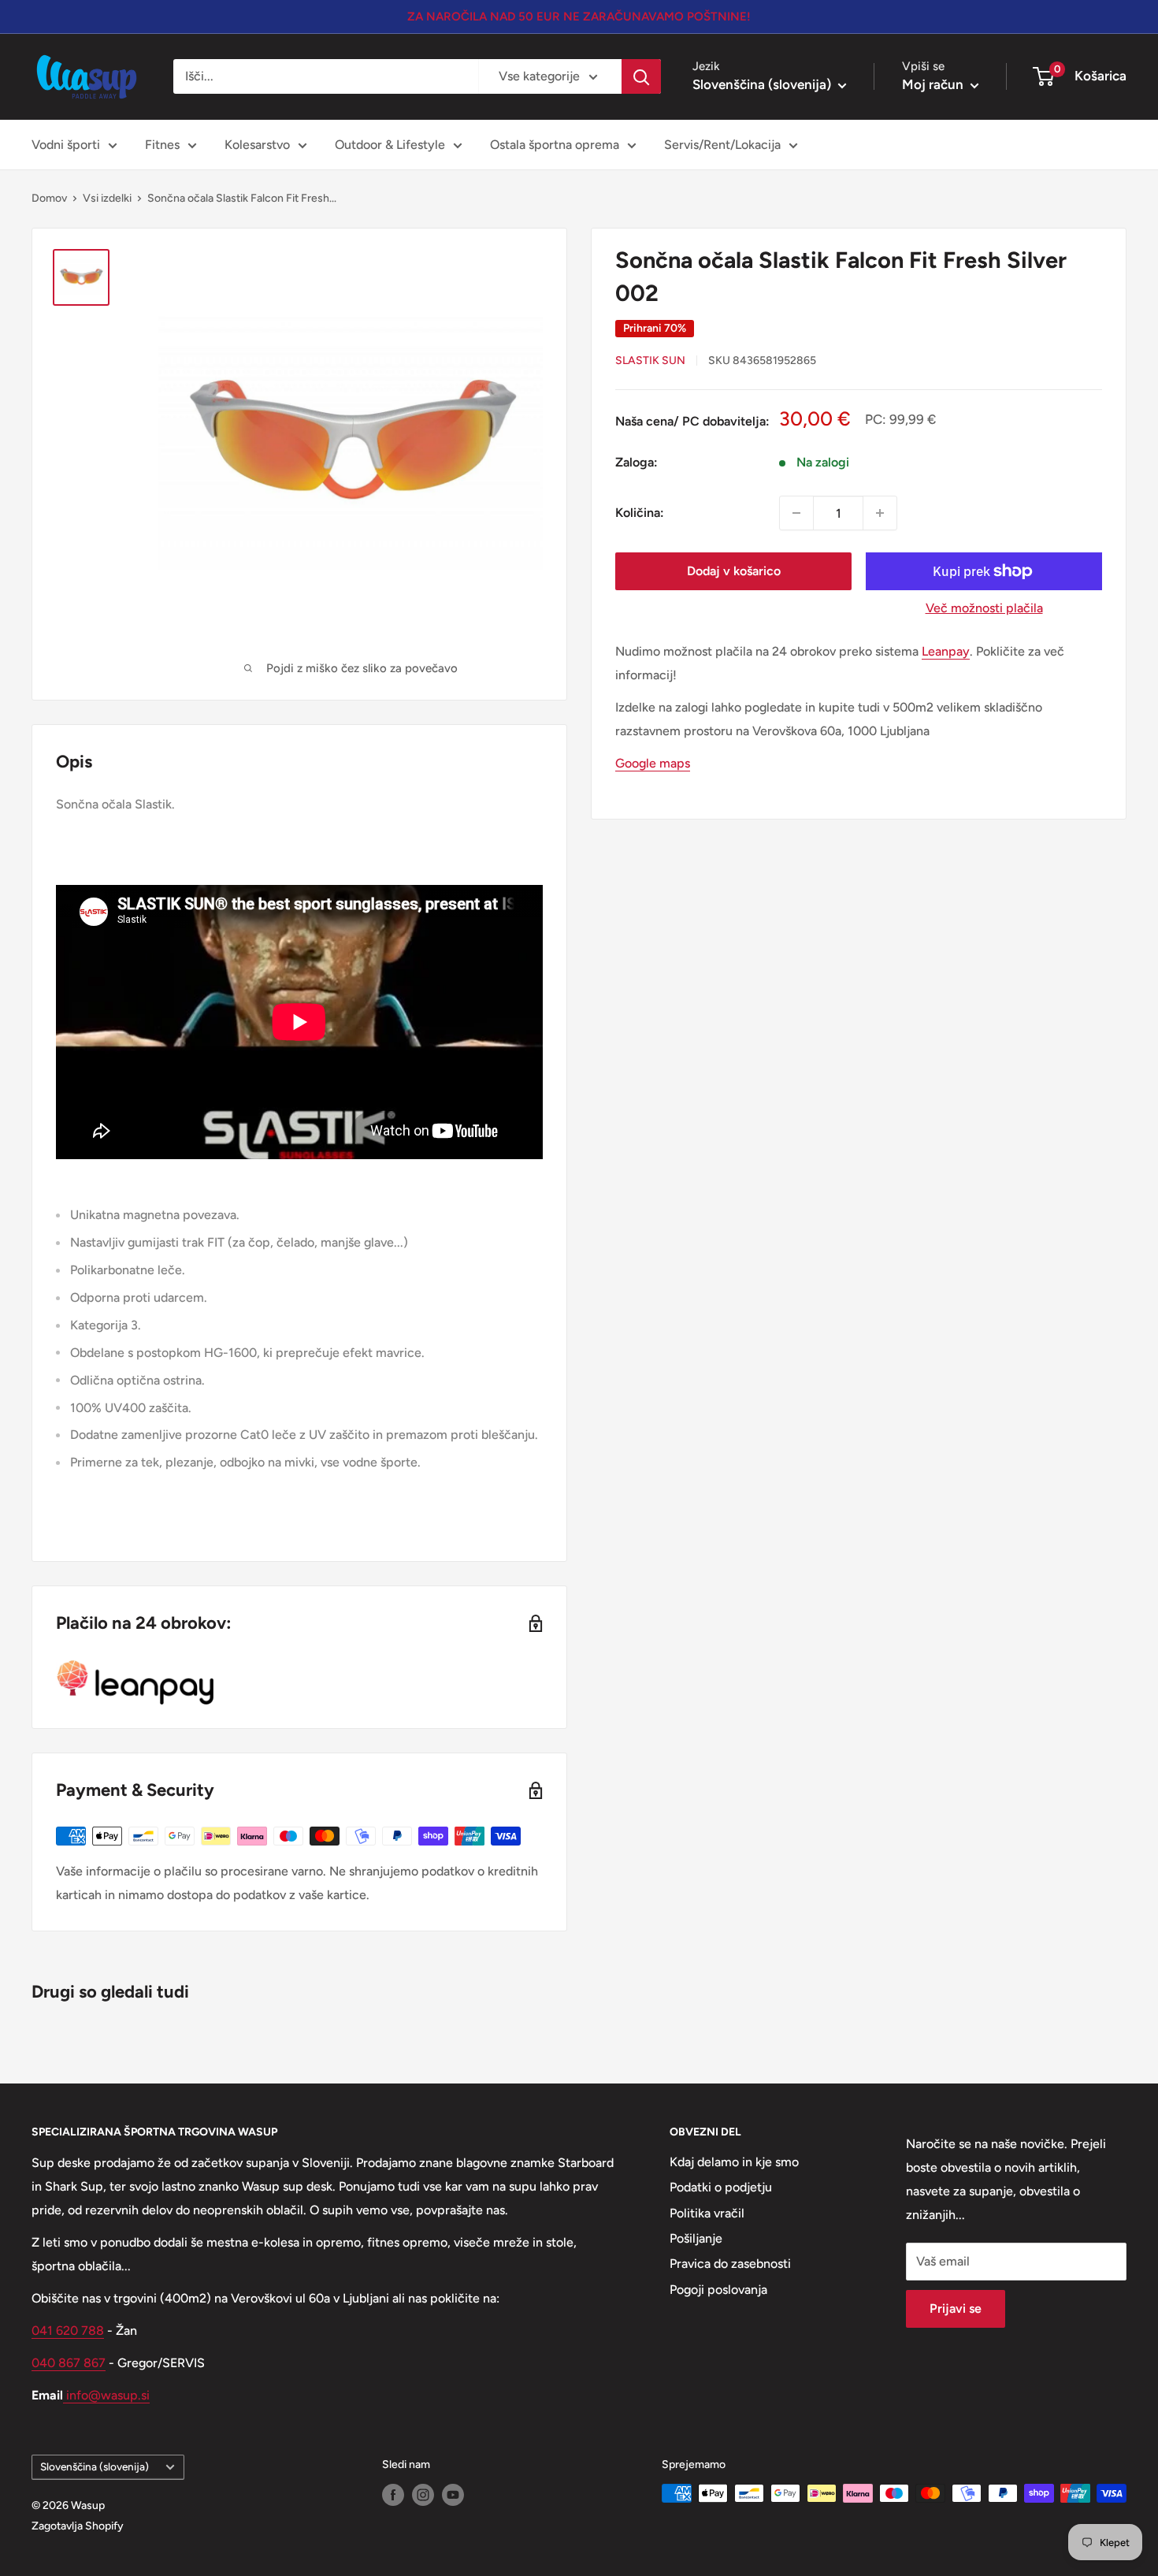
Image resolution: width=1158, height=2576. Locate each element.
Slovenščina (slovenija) (95, 2466)
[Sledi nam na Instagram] (423, 2495)
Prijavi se (956, 2308)
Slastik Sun (650, 361)
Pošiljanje (696, 2238)
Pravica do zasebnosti (730, 2264)
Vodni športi (66, 145)
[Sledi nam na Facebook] (393, 2495)
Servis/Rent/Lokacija (722, 145)
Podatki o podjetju (721, 2187)
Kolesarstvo (257, 145)
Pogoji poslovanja (718, 2290)
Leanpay (946, 651)
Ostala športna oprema (555, 145)
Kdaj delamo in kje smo (734, 2162)
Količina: (640, 513)
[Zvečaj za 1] (880, 513)
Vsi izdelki (107, 198)
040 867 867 (69, 2363)
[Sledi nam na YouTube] (453, 2495)
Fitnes (162, 145)
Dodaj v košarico (734, 571)
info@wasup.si (106, 2395)
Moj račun (934, 84)
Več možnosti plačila (984, 608)
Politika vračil (707, 2213)
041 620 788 (68, 2331)
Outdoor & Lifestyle (390, 145)
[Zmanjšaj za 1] (796, 513)
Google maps (653, 762)
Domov (49, 198)
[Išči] (641, 76)
